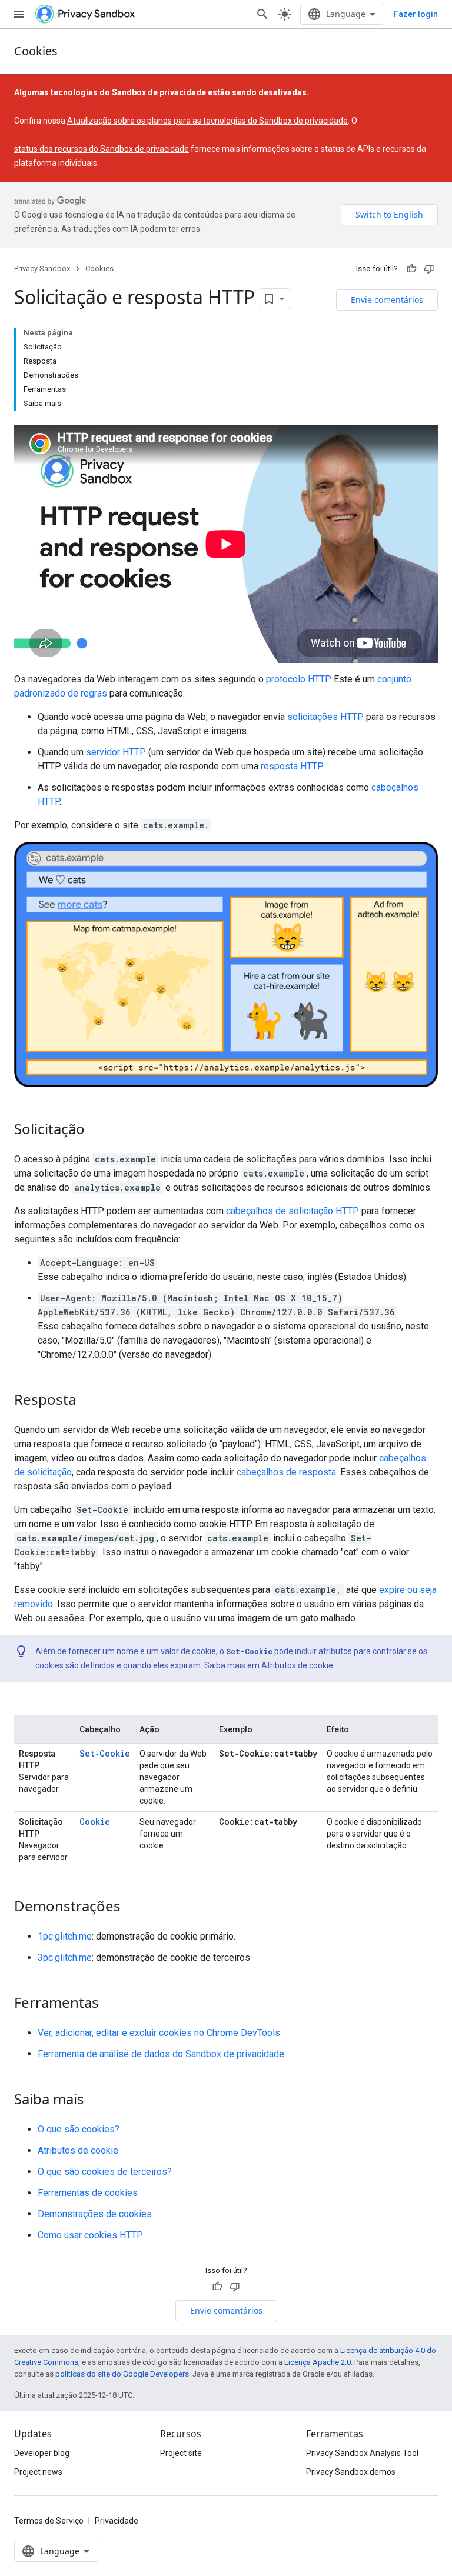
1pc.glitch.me (65, 1936)
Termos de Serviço (49, 2521)
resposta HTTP (291, 766)
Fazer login (416, 14)
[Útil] (411, 269)
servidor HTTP (116, 752)
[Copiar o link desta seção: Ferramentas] (111, 2004)
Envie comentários (387, 300)
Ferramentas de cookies (88, 2193)
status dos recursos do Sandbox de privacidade (102, 149)
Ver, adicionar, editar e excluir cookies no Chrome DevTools (159, 2033)
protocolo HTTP (298, 679)
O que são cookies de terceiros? (105, 2172)
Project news (38, 2472)
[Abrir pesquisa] (262, 14)
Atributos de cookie (297, 1665)
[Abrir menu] (19, 14)
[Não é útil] (429, 269)
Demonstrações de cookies (95, 2214)
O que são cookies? (79, 2129)
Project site (181, 2453)
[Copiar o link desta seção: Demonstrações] (132, 1908)
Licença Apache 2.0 (318, 2362)
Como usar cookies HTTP (90, 2235)
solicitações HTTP (325, 717)
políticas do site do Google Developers (122, 2374)
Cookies (36, 51)
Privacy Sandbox (42, 269)
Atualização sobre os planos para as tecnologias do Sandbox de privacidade (207, 121)
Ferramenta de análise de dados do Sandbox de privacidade (161, 2054)
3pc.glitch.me (65, 1957)
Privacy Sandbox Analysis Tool (362, 2453)
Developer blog (42, 2453)
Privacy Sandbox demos (351, 2472)
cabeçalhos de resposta (286, 1472)
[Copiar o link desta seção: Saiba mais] (96, 2101)
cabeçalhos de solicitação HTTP (293, 1211)
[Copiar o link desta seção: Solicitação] (97, 1131)
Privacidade (117, 2521)
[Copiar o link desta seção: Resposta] (88, 1401)
